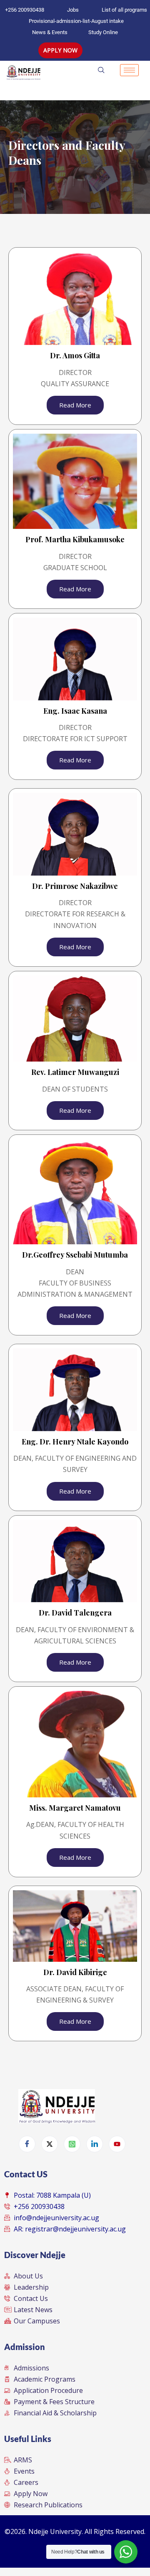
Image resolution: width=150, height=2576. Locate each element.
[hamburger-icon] (129, 70)
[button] (114, 70)
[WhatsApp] (72, 2144)
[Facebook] (27, 2144)
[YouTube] (117, 2144)
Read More (75, 405)
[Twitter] (50, 2144)
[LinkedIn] (95, 2144)
